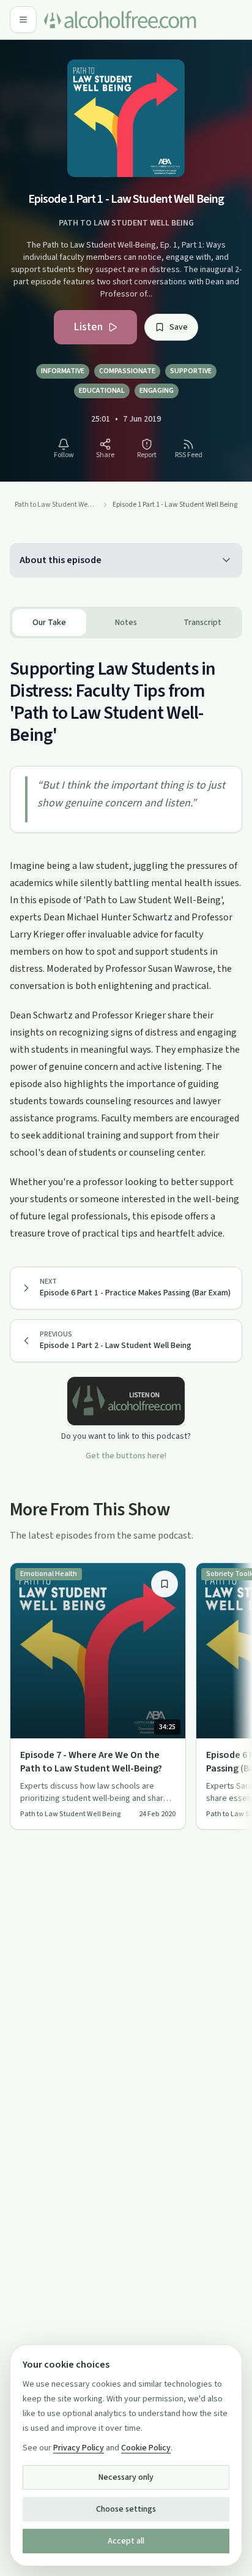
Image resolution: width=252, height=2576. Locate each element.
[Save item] (165, 1584)
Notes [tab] (126, 623)
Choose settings (126, 2509)
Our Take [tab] (49, 623)
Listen (88, 327)
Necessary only (126, 2477)
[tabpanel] (126, 940)
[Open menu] (23, 20)
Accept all (126, 2541)
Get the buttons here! (126, 1456)
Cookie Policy (146, 2448)
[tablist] (126, 623)
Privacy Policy (79, 2448)
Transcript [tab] (202, 623)
